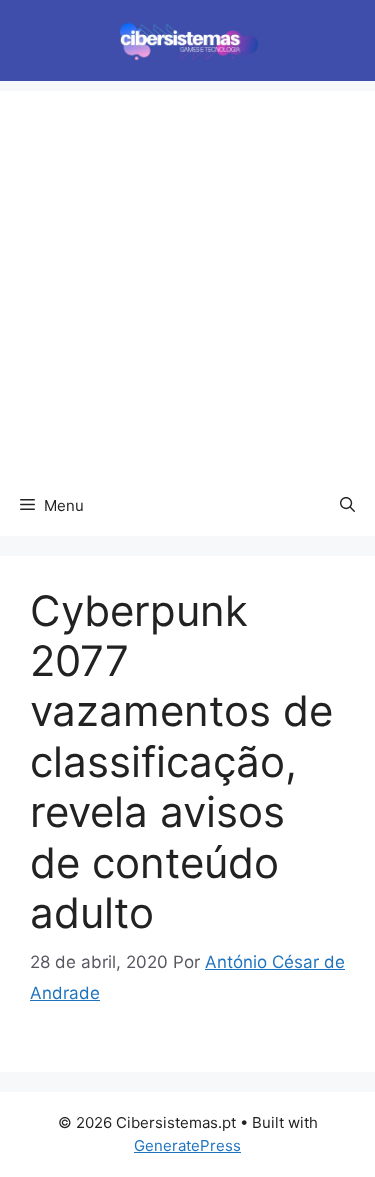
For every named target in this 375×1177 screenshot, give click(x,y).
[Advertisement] (187, 278)
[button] (347, 506)
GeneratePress (187, 1145)
